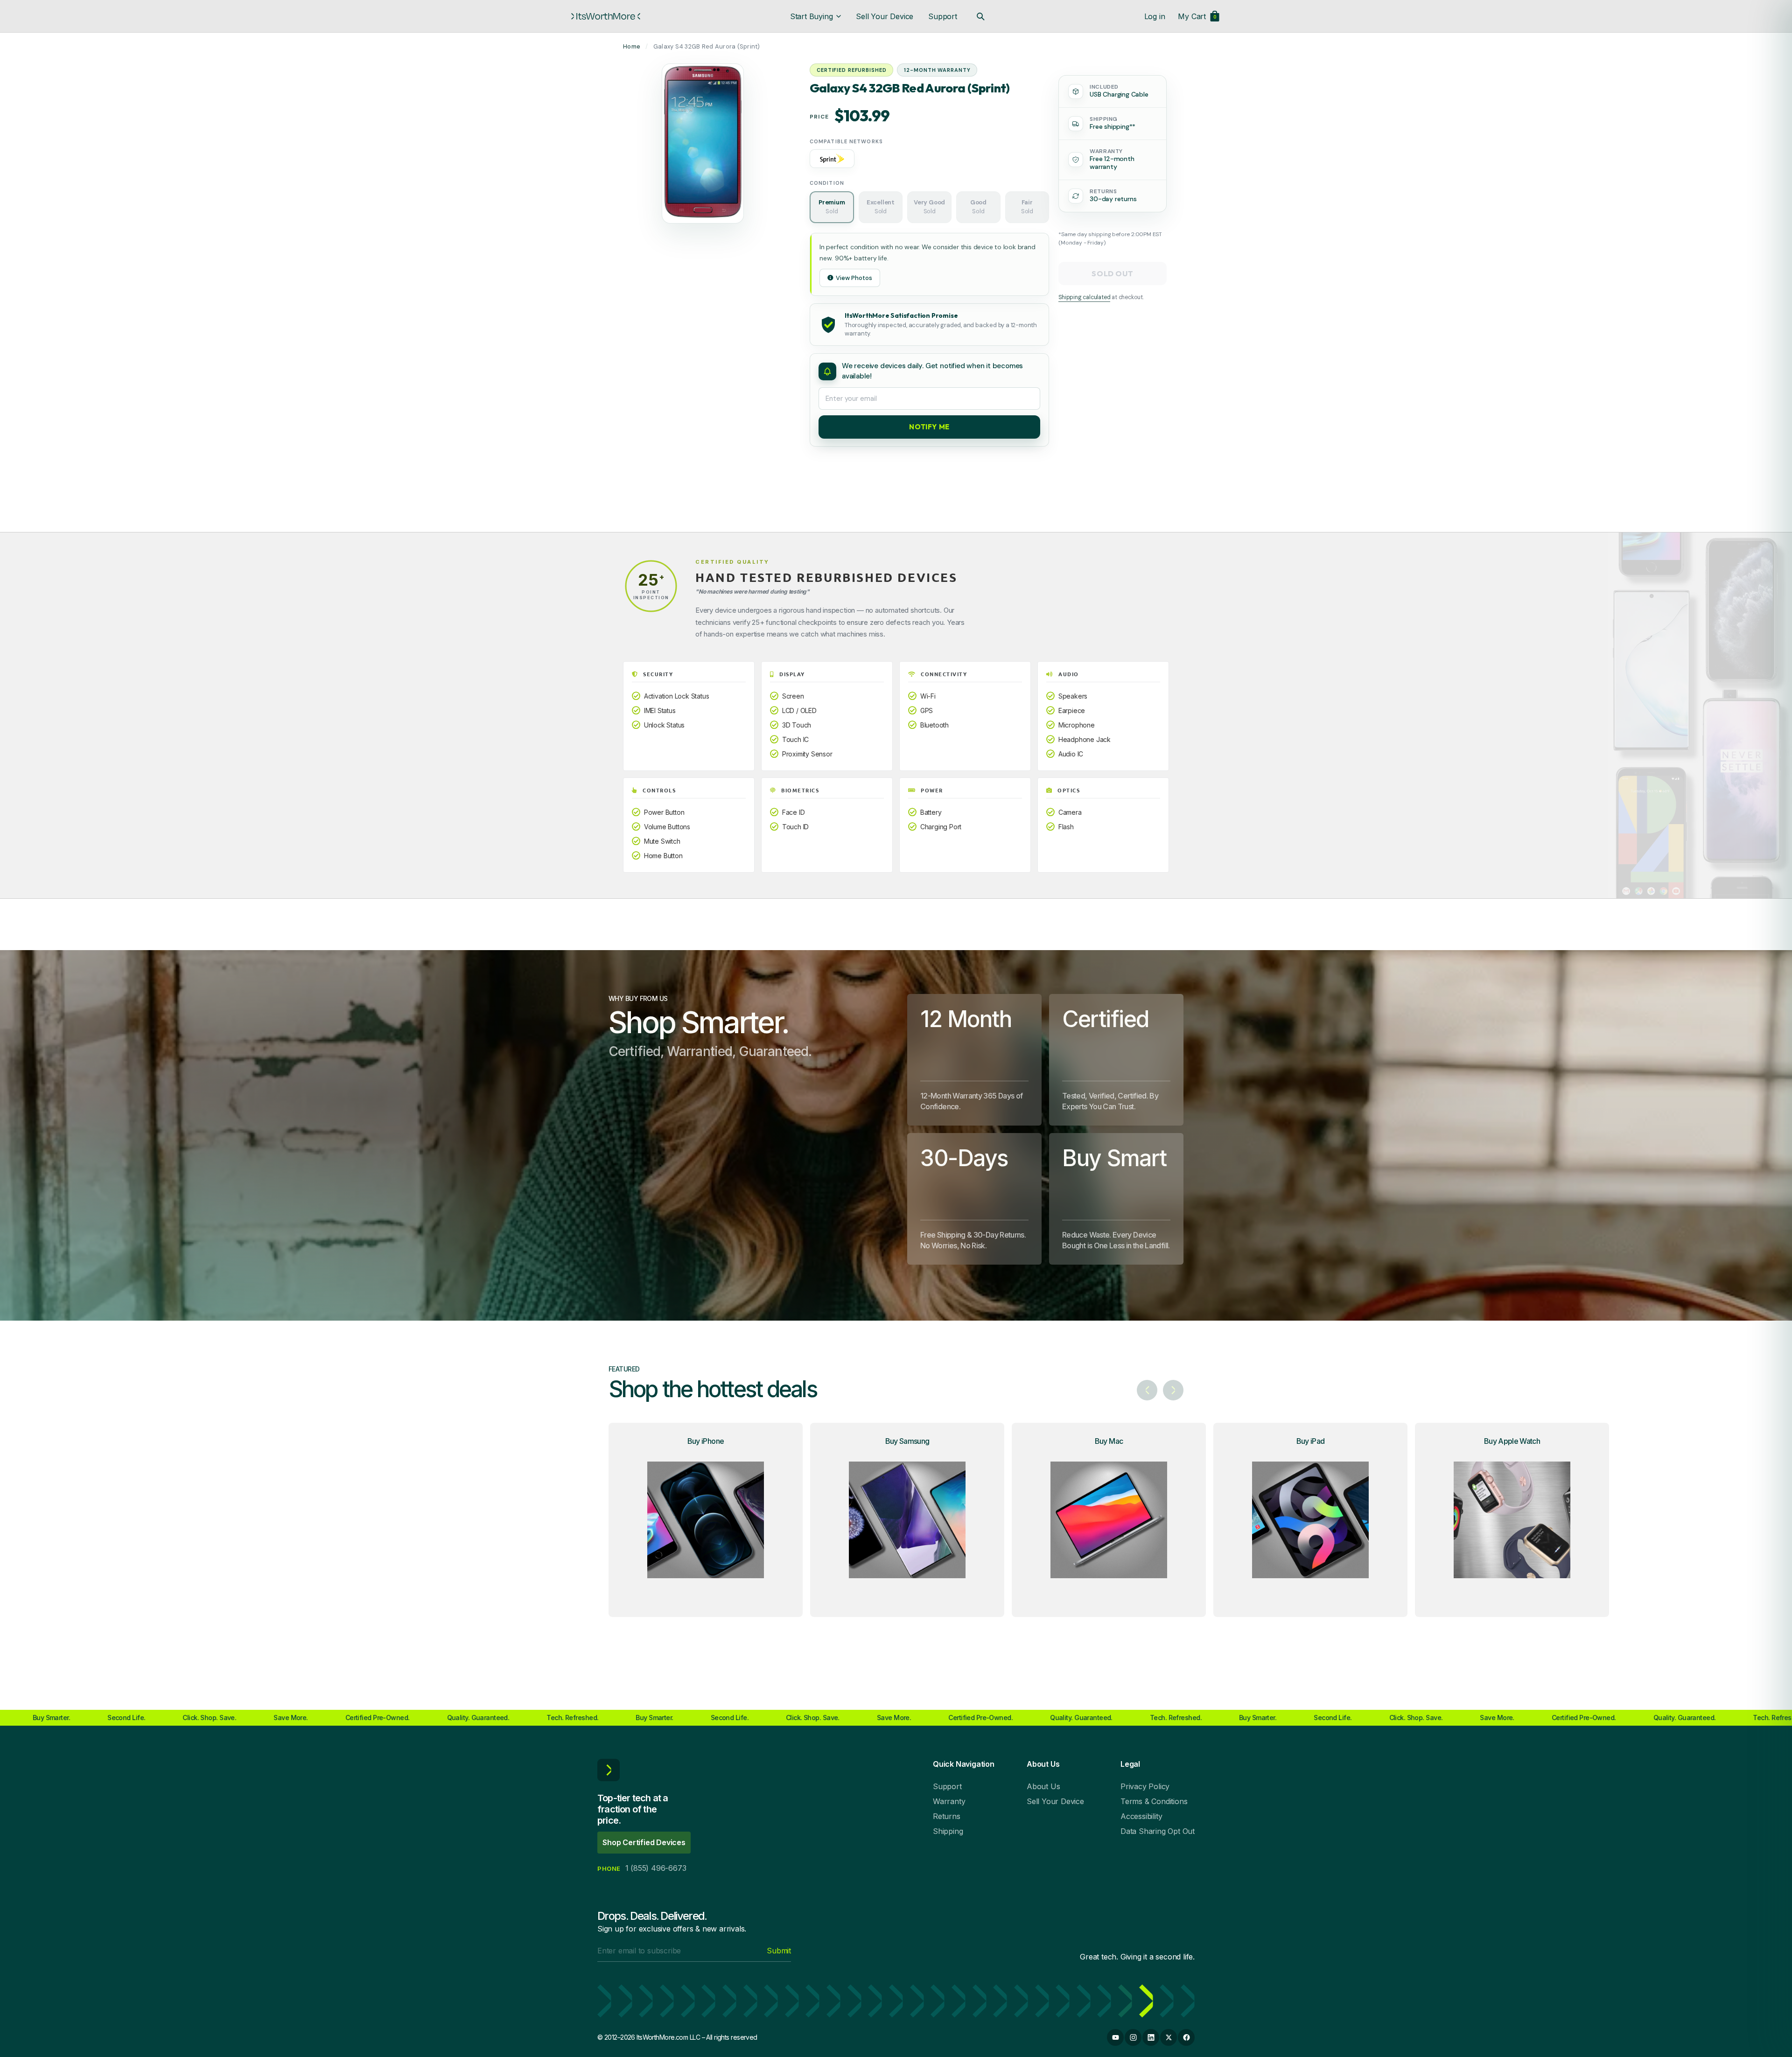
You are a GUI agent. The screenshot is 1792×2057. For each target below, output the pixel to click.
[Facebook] (1186, 2037)
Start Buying (812, 16)
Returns (947, 1816)
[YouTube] (1115, 2037)
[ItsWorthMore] (606, 16)
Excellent (881, 207)
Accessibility (1141, 1816)
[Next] (1173, 1390)
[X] (1169, 2037)
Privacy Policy (1145, 1786)
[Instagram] (1133, 2037)
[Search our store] (980, 16)
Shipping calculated (1084, 297)
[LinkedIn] (1151, 2037)
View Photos (854, 278)
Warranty (949, 1801)
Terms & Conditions (1154, 1801)
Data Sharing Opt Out (1158, 1831)
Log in (1155, 16)
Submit (779, 1951)
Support (943, 16)
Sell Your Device (885, 16)
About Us (1043, 1786)
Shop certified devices (644, 1842)
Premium (832, 207)
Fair (1027, 207)
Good (978, 207)
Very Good (929, 207)
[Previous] (1147, 1390)
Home (632, 46)
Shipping (948, 1831)
